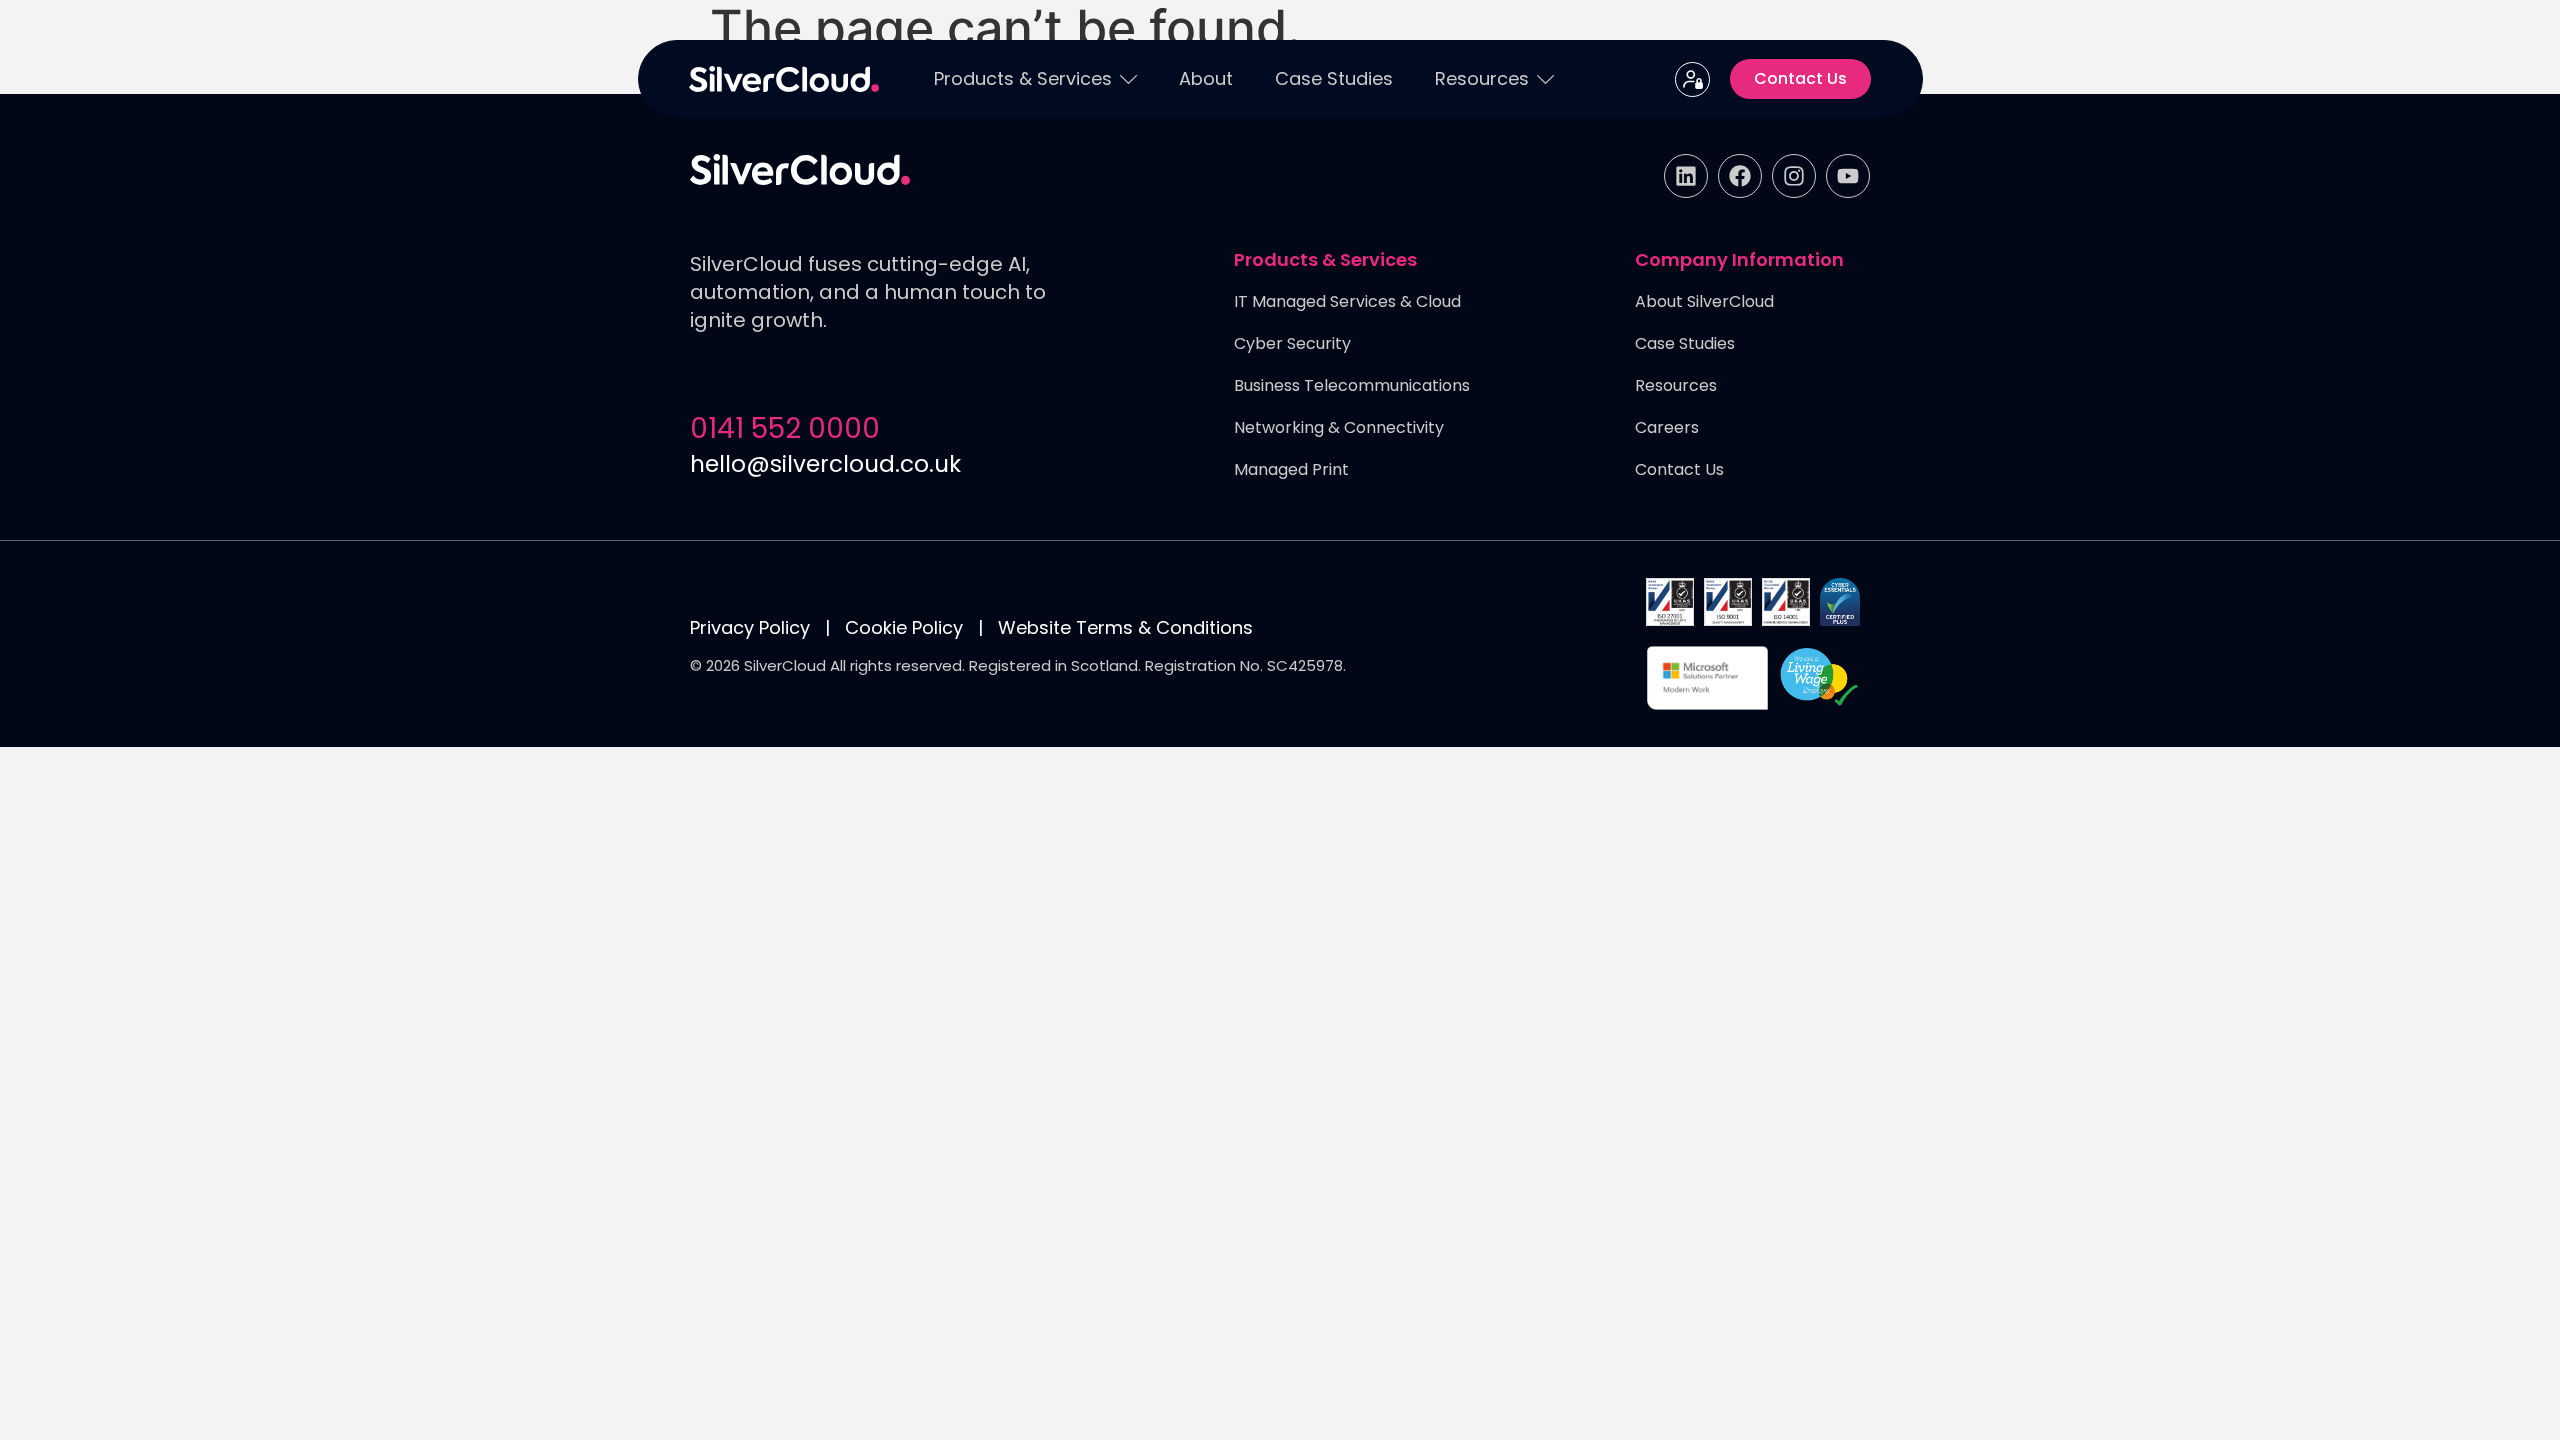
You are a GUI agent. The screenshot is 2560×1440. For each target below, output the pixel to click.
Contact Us (1679, 470)
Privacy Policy (750, 627)
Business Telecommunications (1352, 386)
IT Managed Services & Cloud (1347, 302)
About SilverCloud (1704, 302)
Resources (1482, 78)
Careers (1667, 428)
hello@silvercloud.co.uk (825, 464)
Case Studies (1334, 78)
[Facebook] (1740, 176)
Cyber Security (1292, 344)
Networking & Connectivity (1339, 428)
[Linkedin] (1686, 176)
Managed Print (1291, 470)
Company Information (1739, 261)
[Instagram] (1794, 176)
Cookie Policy (904, 627)
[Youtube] (1848, 176)
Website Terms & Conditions (1125, 627)
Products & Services (1023, 78)
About (1206, 78)
